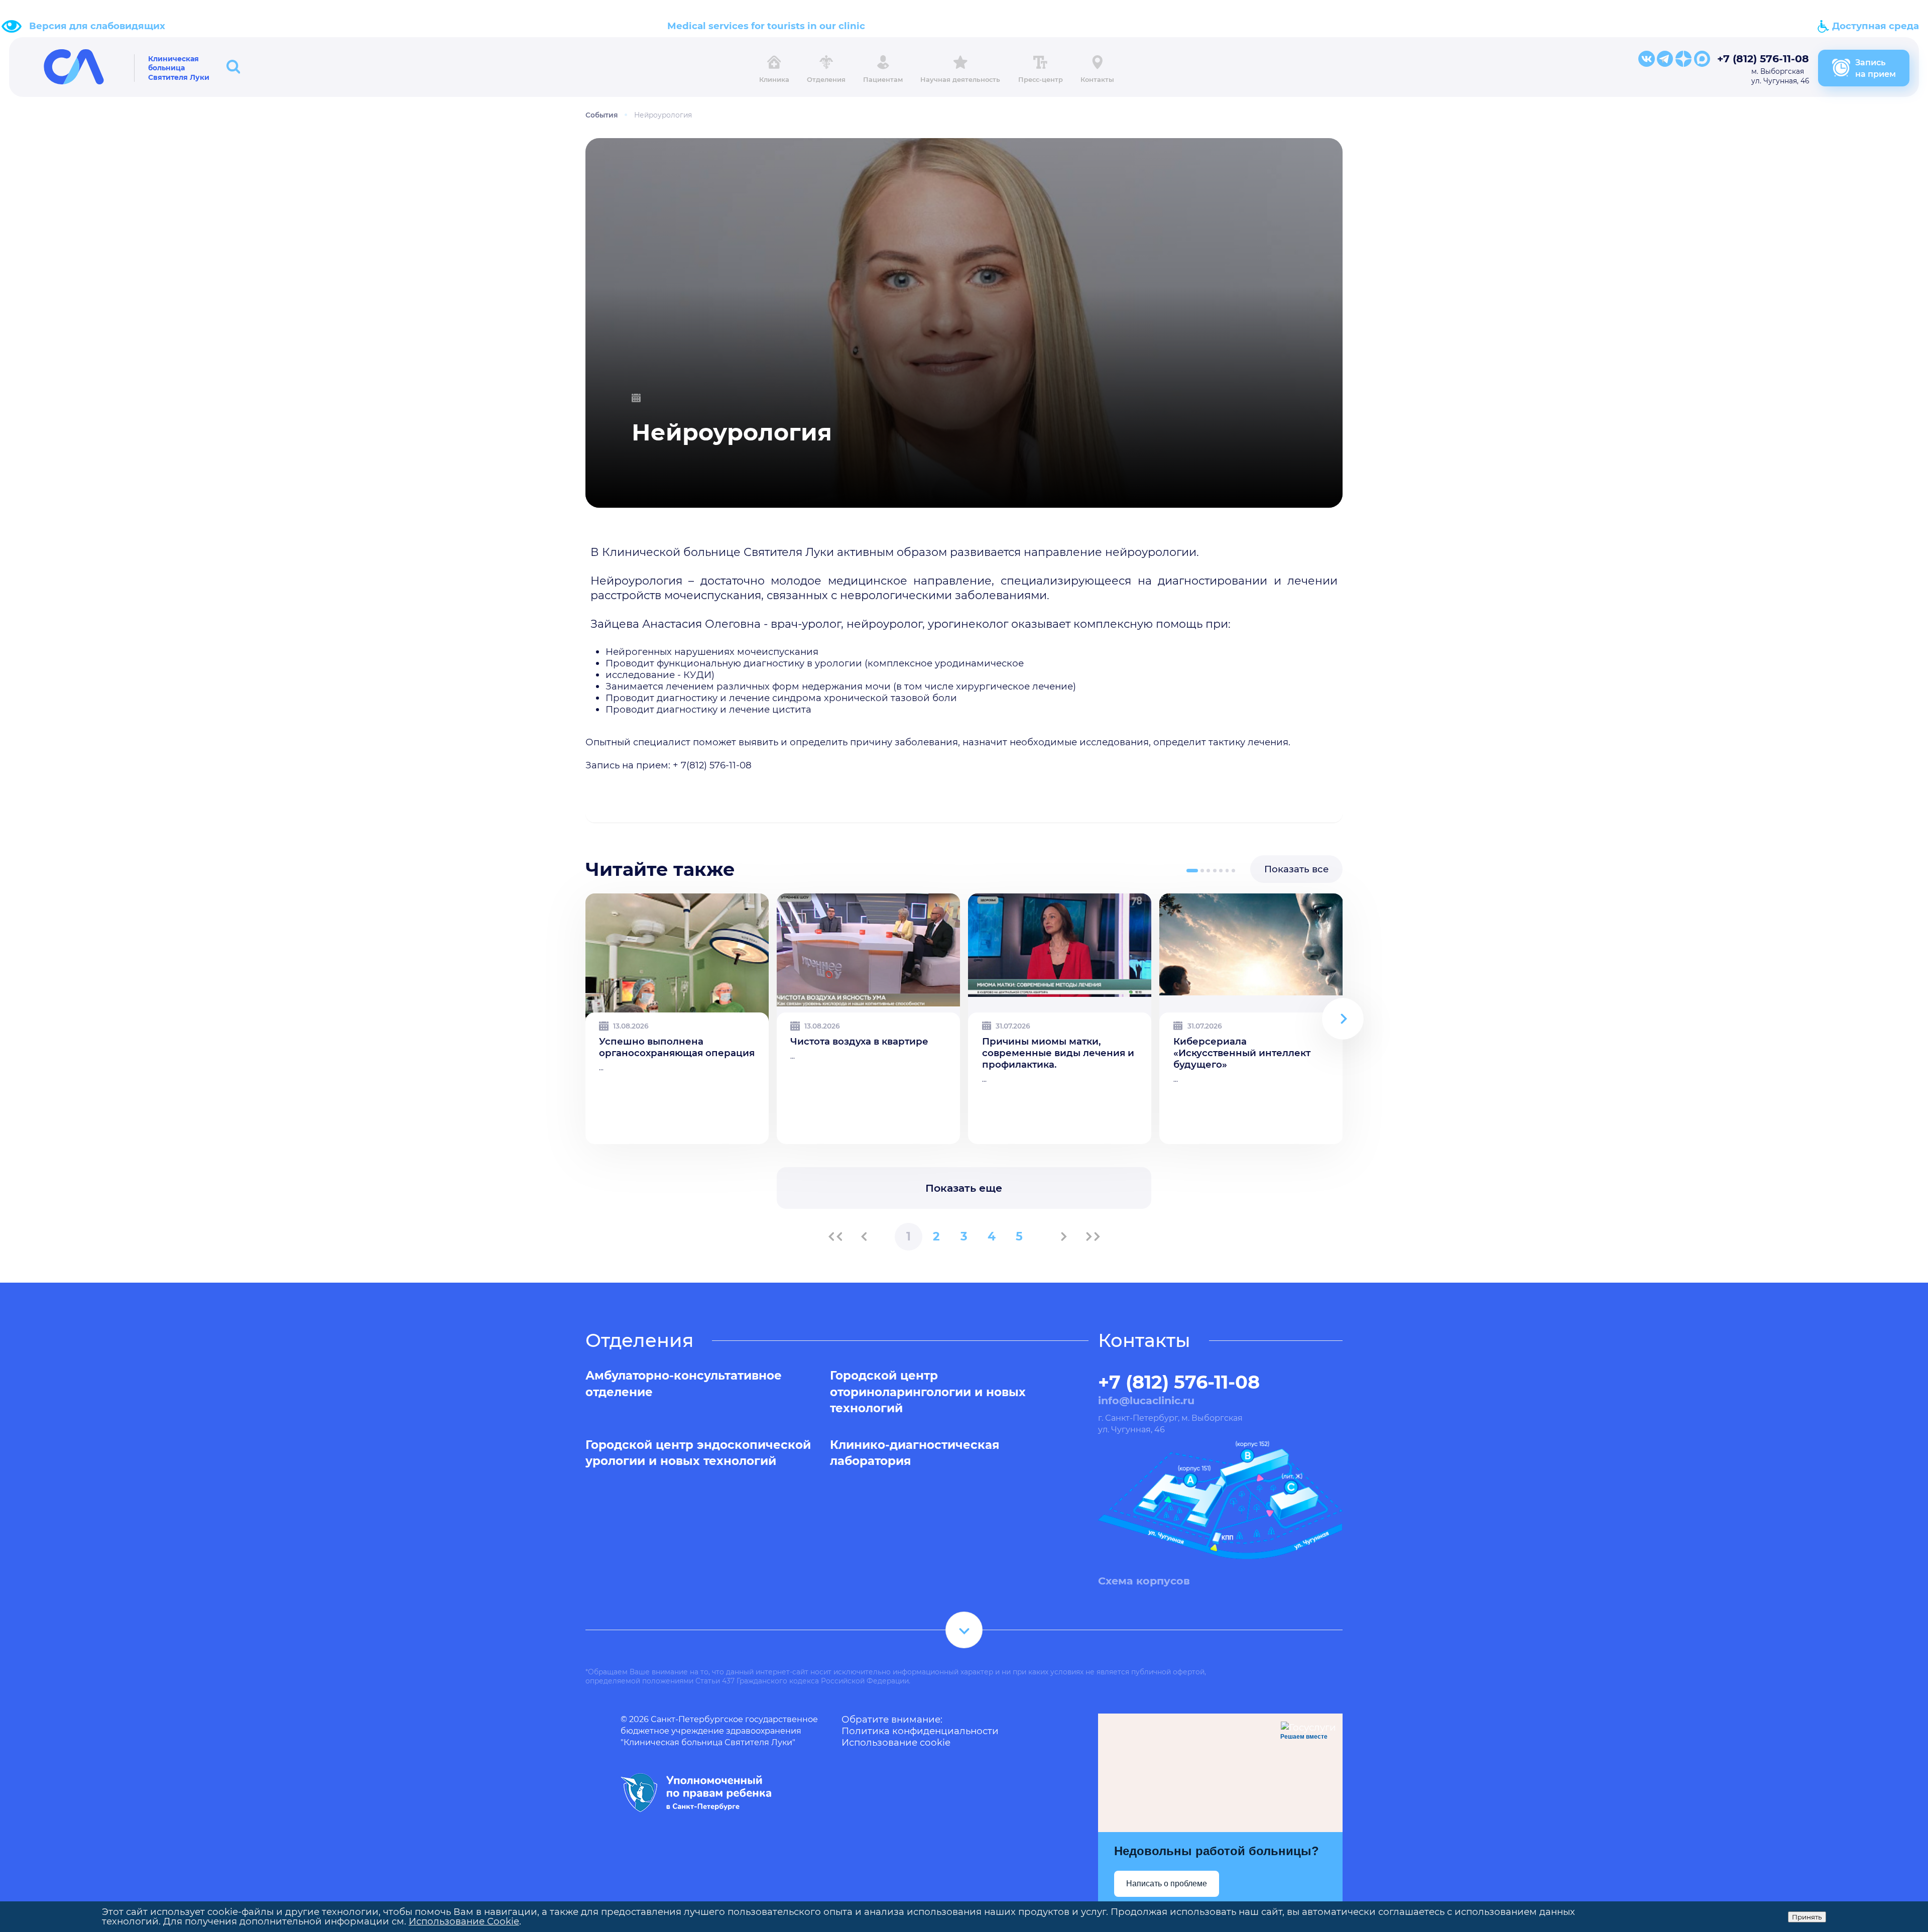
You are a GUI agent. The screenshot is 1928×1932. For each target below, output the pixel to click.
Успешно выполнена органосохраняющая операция (677, 1047)
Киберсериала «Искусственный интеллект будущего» (1242, 1053)
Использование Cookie (464, 1921)
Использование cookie (896, 1742)
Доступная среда (1874, 26)
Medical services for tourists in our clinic (766, 26)
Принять (1807, 1917)
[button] (1192, 871)
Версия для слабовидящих (97, 26)
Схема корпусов (1144, 1581)
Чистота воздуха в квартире (859, 1041)
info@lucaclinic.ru (1146, 1400)
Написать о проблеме (1167, 1884)
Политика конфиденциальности (920, 1731)
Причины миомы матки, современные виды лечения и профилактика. (1058, 1053)
